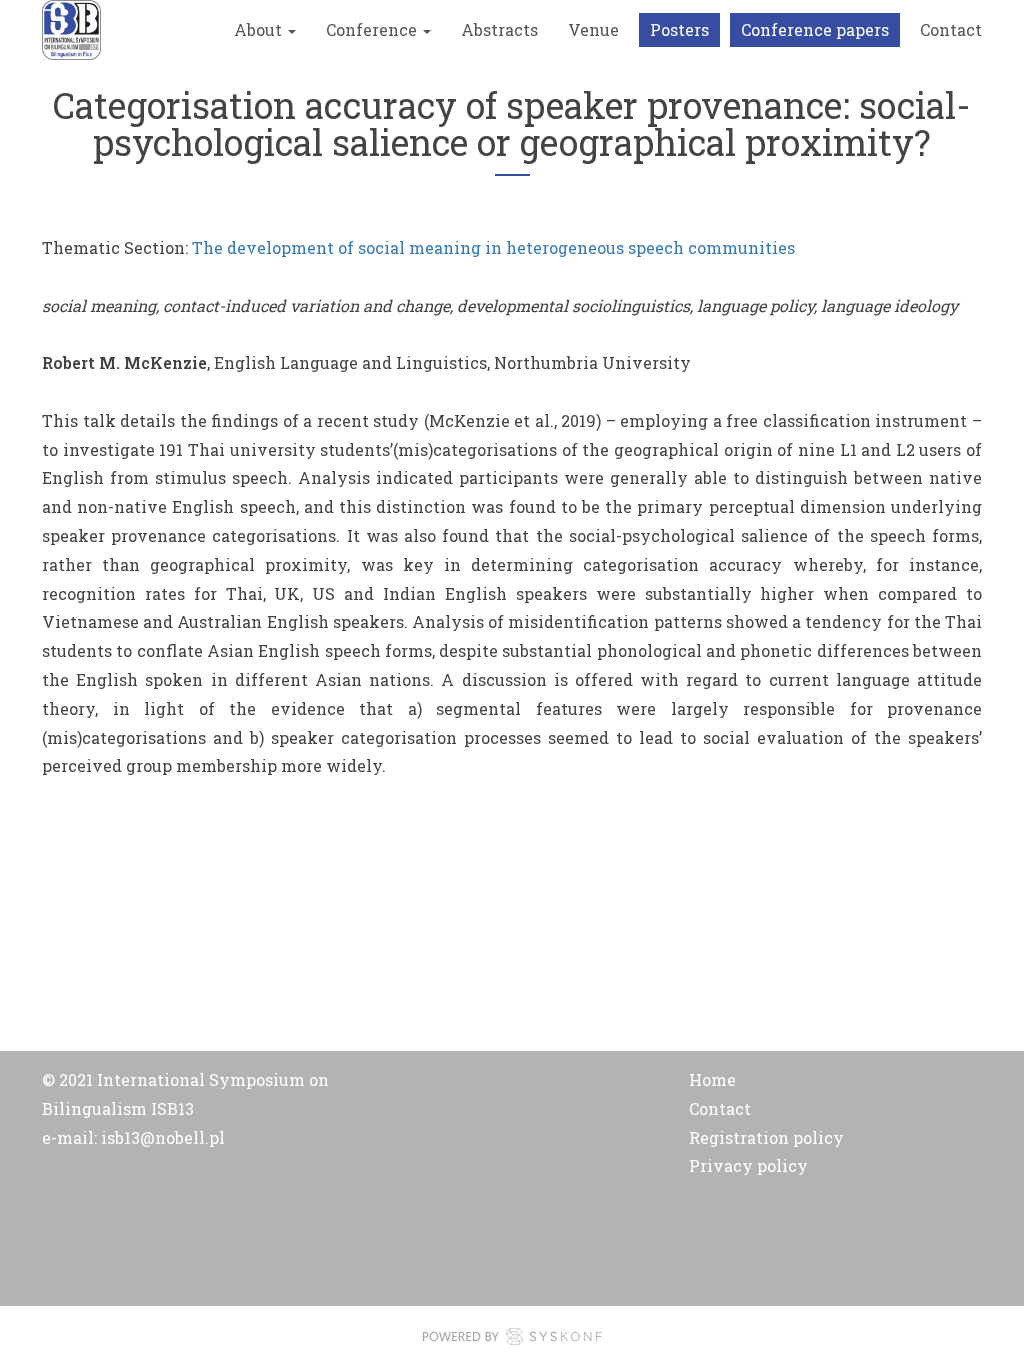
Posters (679, 29)
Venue (593, 29)
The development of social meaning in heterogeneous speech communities (493, 247)
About (260, 29)
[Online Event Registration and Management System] (512, 1341)
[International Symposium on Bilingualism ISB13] (71, 30)
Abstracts (499, 29)
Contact (951, 29)
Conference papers (815, 29)
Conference (373, 29)
